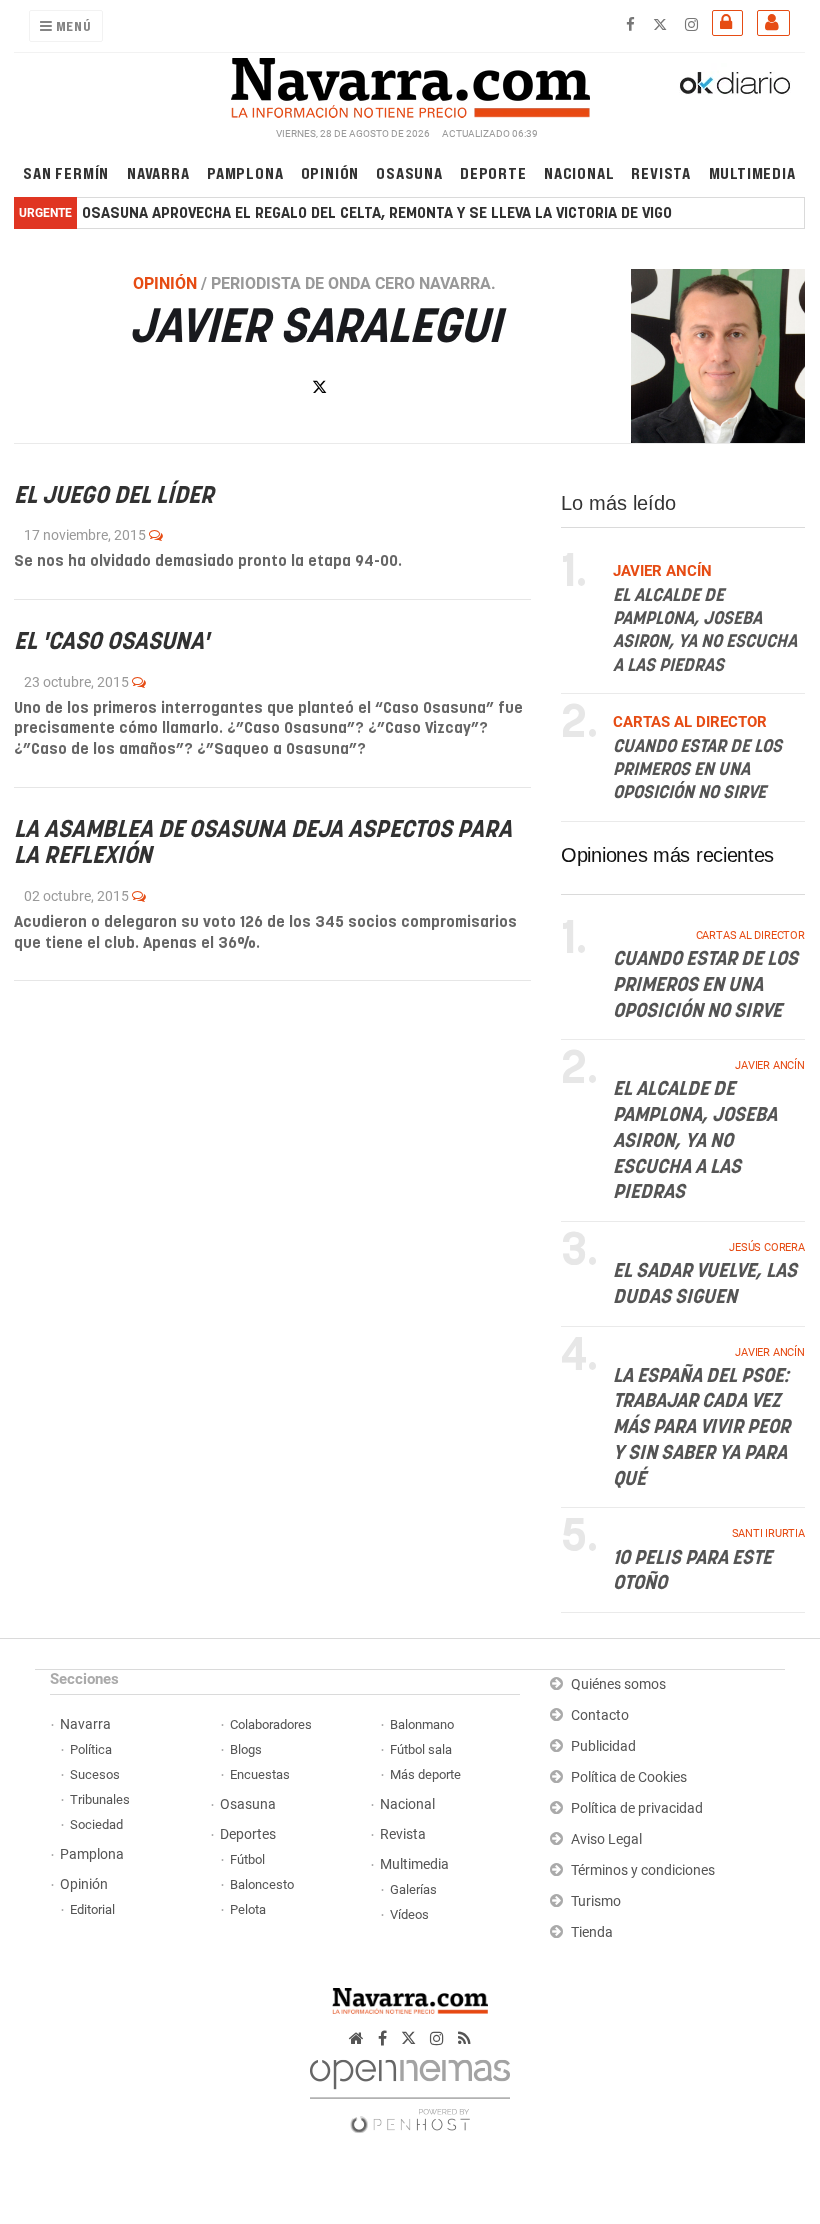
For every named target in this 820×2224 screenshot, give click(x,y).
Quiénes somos (618, 1684)
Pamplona (245, 172)
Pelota (248, 1909)
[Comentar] (156, 536)
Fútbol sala (421, 1749)
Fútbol (247, 1859)
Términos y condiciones (643, 1870)
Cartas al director (750, 935)
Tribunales (100, 1799)
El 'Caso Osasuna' (111, 642)
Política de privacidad (637, 1808)
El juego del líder (114, 496)
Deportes (248, 1834)
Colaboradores (271, 1724)
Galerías (413, 1889)
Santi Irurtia (768, 1534)
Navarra (158, 172)
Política (91, 1749)
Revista (661, 172)
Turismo (596, 1901)
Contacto (600, 1715)
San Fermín (66, 172)
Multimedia (752, 172)
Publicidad (603, 1746)
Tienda (592, 1932)
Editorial (92, 1909)
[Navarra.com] (410, 83)
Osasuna (409, 172)
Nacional (579, 172)
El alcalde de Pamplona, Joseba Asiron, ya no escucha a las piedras (695, 1142)
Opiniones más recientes (667, 855)
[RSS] (464, 2038)
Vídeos (409, 1914)
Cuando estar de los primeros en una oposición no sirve (697, 770)
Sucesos (95, 1774)
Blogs (246, 1749)
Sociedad (96, 1824)
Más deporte (425, 1774)
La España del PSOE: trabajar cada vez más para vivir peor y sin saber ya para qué (701, 1428)
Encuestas (260, 1774)
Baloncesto (262, 1884)
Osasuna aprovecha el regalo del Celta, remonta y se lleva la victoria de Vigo (377, 213)
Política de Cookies (629, 1777)
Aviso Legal (606, 1839)
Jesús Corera (767, 1247)
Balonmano (422, 1724)
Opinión (330, 172)
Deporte (493, 172)
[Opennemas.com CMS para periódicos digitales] (410, 2090)
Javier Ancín (770, 1066)
